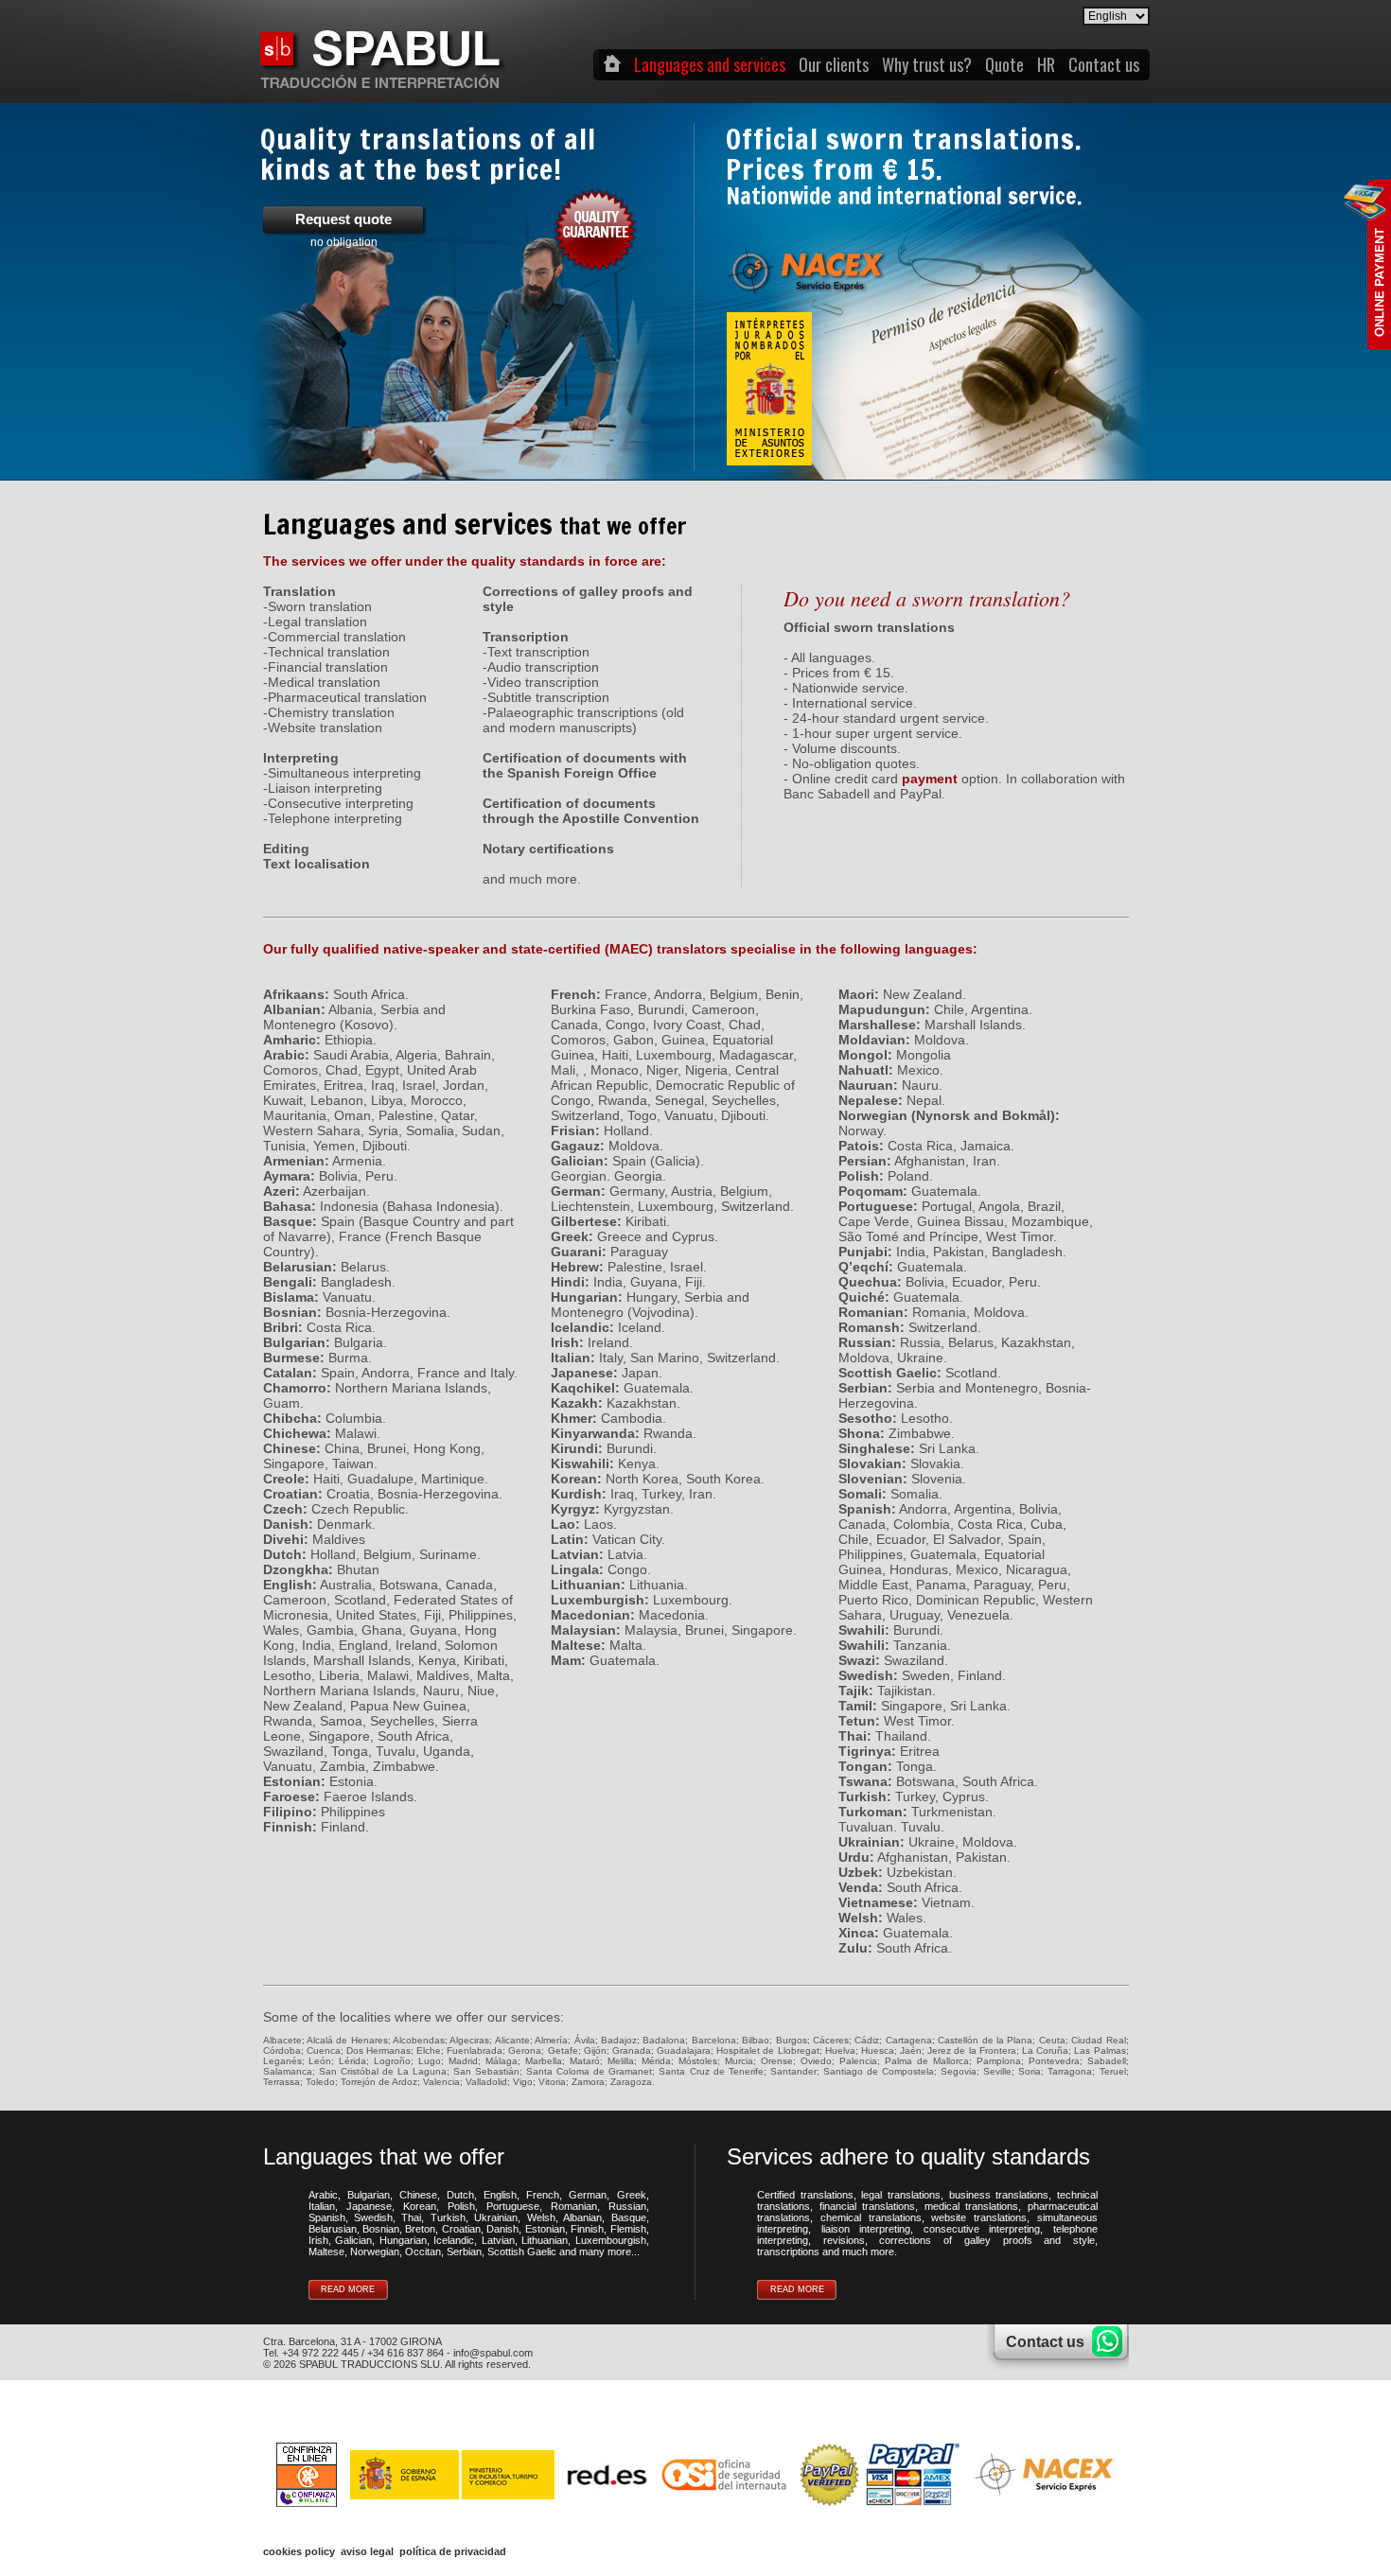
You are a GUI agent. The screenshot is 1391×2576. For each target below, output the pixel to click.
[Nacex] (1045, 2473)
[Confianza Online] (307, 2473)
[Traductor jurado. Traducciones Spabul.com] (380, 84)
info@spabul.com (493, 2353)
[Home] (612, 64)
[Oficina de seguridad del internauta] (723, 2473)
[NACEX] (795, 257)
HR (1046, 64)
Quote (1004, 64)
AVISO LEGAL (367, 2551)
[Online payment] (1367, 265)
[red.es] (499, 2473)
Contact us (1104, 64)
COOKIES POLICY (299, 2551)
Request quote (343, 230)
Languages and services (710, 64)
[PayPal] (880, 2473)
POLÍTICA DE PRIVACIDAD (453, 2551)
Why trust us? (927, 64)
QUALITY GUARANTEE (595, 224)
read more (348, 2289)
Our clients (834, 64)
